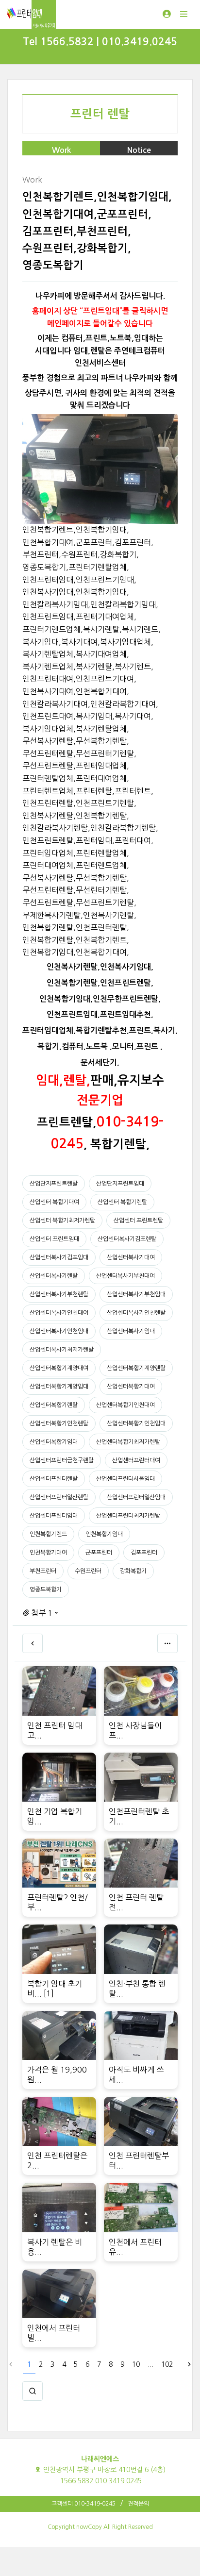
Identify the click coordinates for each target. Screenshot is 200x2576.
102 (167, 2364)
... (150, 2364)
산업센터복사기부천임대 (136, 1294)
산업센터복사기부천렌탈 (59, 1294)
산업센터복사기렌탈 (54, 1276)
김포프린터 (144, 1553)
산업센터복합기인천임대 (136, 1423)
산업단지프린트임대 (120, 1184)
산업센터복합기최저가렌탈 (128, 1442)
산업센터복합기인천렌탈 (59, 1423)
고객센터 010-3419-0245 (83, 2504)
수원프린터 (88, 1571)
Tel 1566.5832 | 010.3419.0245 (100, 42)
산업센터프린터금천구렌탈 (62, 1460)
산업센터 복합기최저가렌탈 (62, 1221)
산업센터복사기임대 (131, 1331)
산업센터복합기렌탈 (54, 1405)
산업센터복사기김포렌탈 (127, 1239)
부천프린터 (43, 1571)
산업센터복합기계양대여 (59, 1368)
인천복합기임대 (104, 1534)
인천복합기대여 (48, 1553)
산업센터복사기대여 (131, 1257)
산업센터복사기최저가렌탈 (62, 1350)
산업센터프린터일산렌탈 (59, 1497)
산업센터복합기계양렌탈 (136, 1368)
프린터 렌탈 (100, 114)
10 (136, 2364)
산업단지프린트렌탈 (54, 1184)
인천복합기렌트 (48, 1534)
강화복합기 (133, 1571)
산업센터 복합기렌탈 (122, 1202)
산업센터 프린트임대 (54, 1239)
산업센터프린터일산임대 (136, 1497)
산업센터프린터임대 (54, 1516)
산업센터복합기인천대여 (125, 1405)
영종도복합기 (46, 1589)
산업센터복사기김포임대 (59, 1257)
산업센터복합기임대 (54, 1442)
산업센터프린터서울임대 (125, 1479)
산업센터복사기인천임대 (59, 1331)
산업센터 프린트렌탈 (138, 1221)
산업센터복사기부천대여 (125, 1276)
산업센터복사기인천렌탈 (136, 1313)
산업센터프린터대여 (136, 1460)
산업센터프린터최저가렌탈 (128, 1516)
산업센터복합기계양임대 (59, 1387)
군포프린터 (99, 1553)
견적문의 (138, 2504)
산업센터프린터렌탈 (54, 1479)
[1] (49, 1993)
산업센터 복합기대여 (54, 1202)
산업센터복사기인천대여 (59, 1313)
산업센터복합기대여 (131, 1387)
